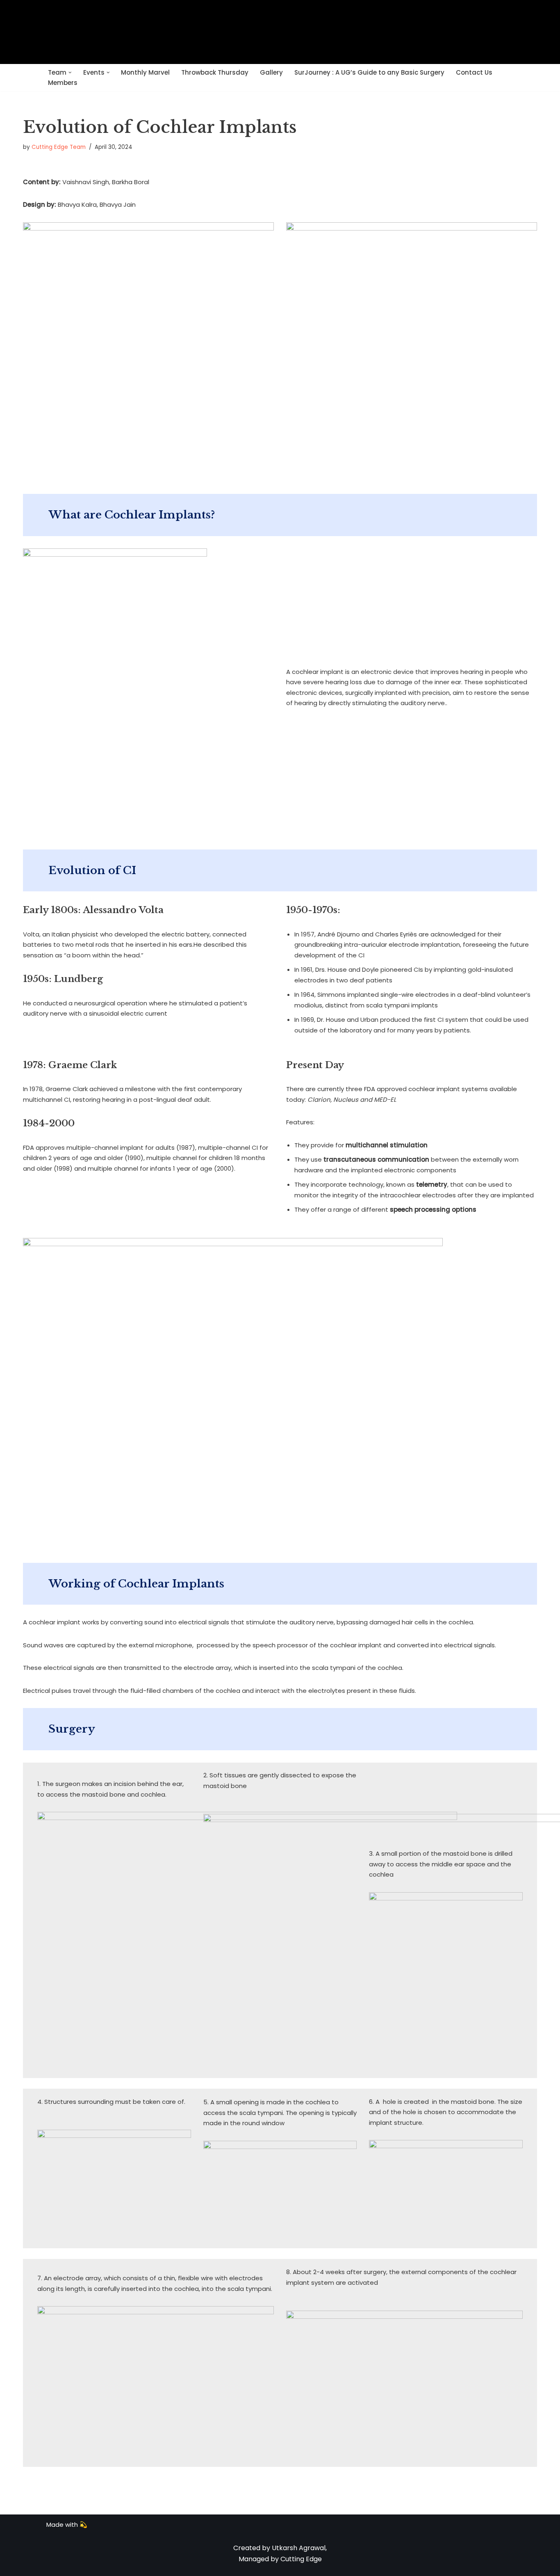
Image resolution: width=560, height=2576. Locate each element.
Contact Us (474, 72)
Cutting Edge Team (59, 147)
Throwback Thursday (215, 72)
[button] (70, 73)
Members (63, 83)
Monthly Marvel (145, 72)
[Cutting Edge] (280, 32)
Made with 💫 (67, 2525)
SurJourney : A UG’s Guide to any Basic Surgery (369, 72)
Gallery (271, 72)
